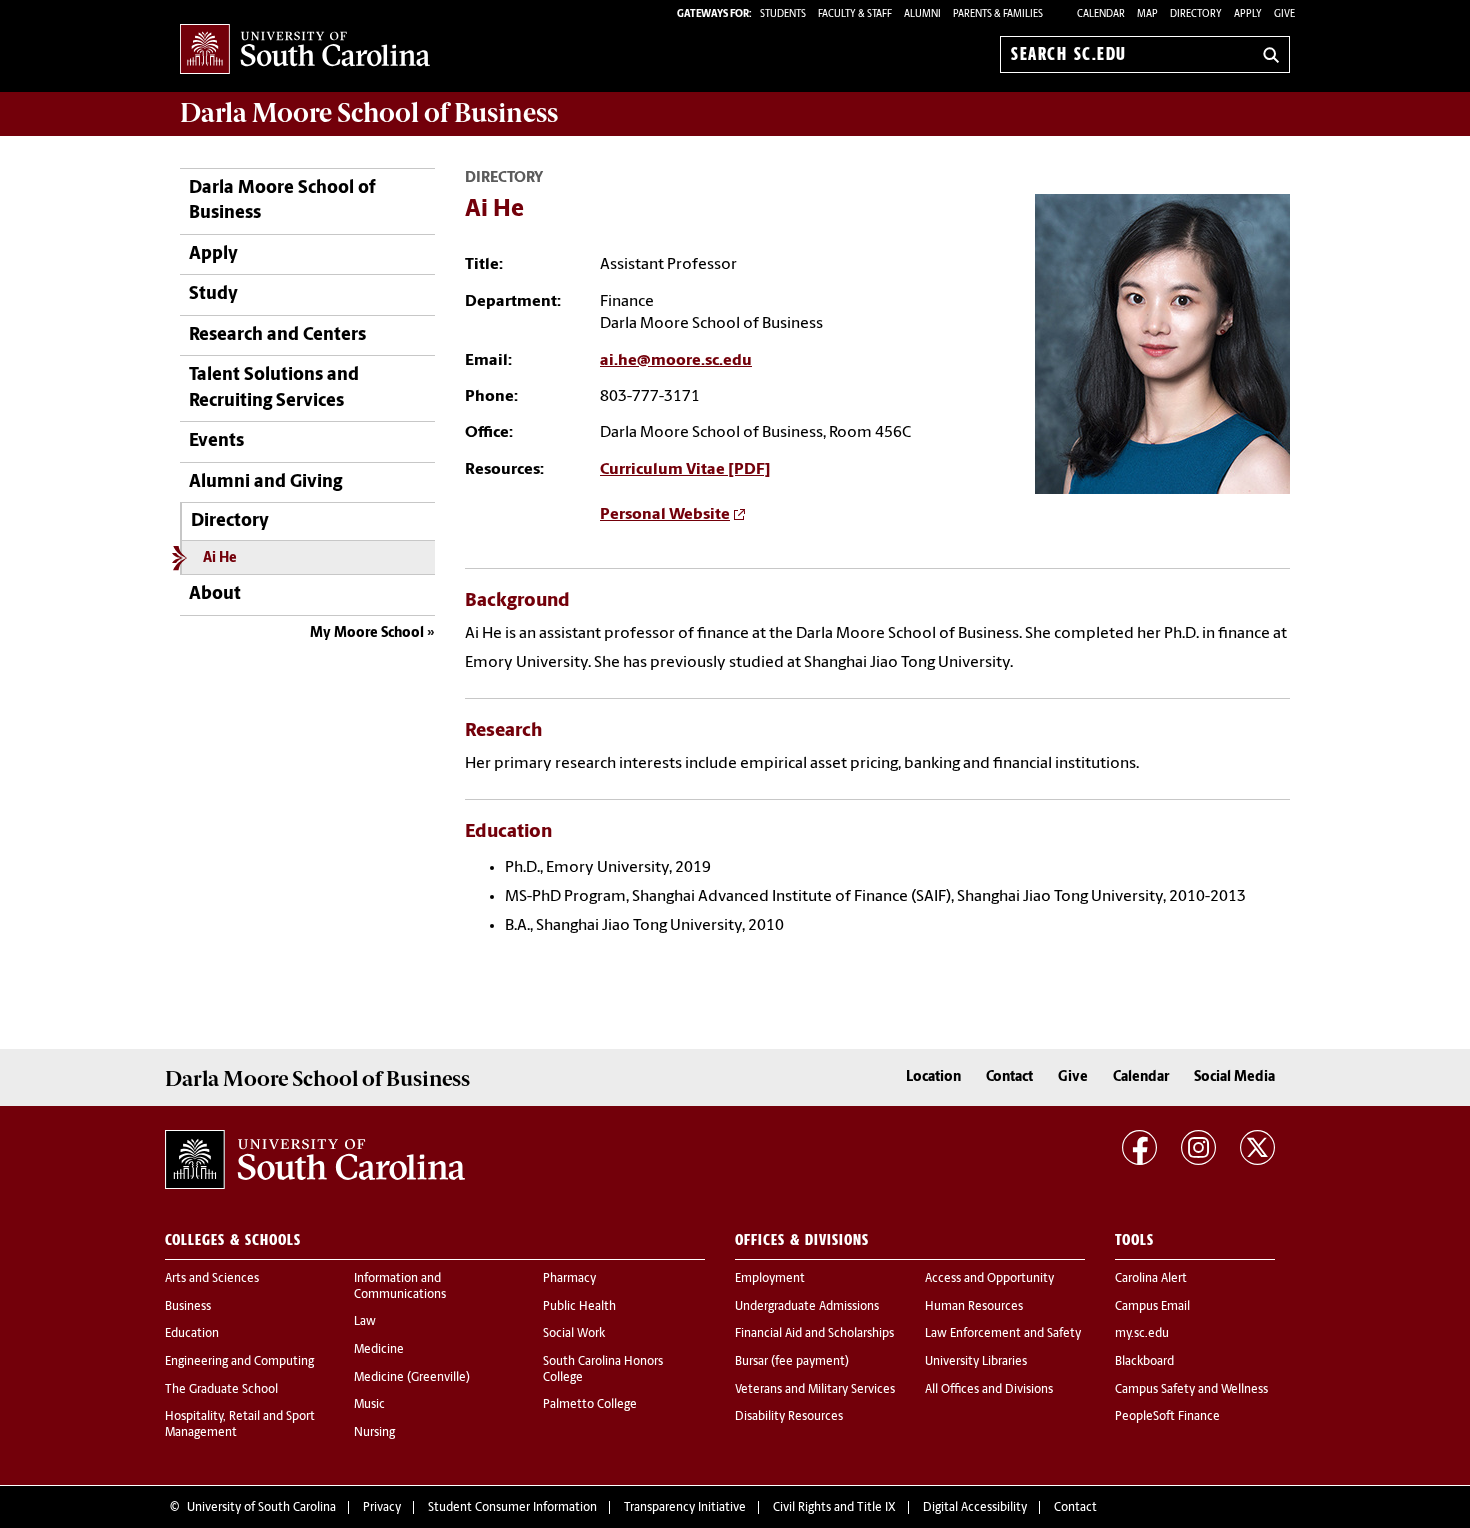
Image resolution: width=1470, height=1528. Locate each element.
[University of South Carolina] (315, 1160)
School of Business (369, 113)
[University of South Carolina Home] (305, 50)
